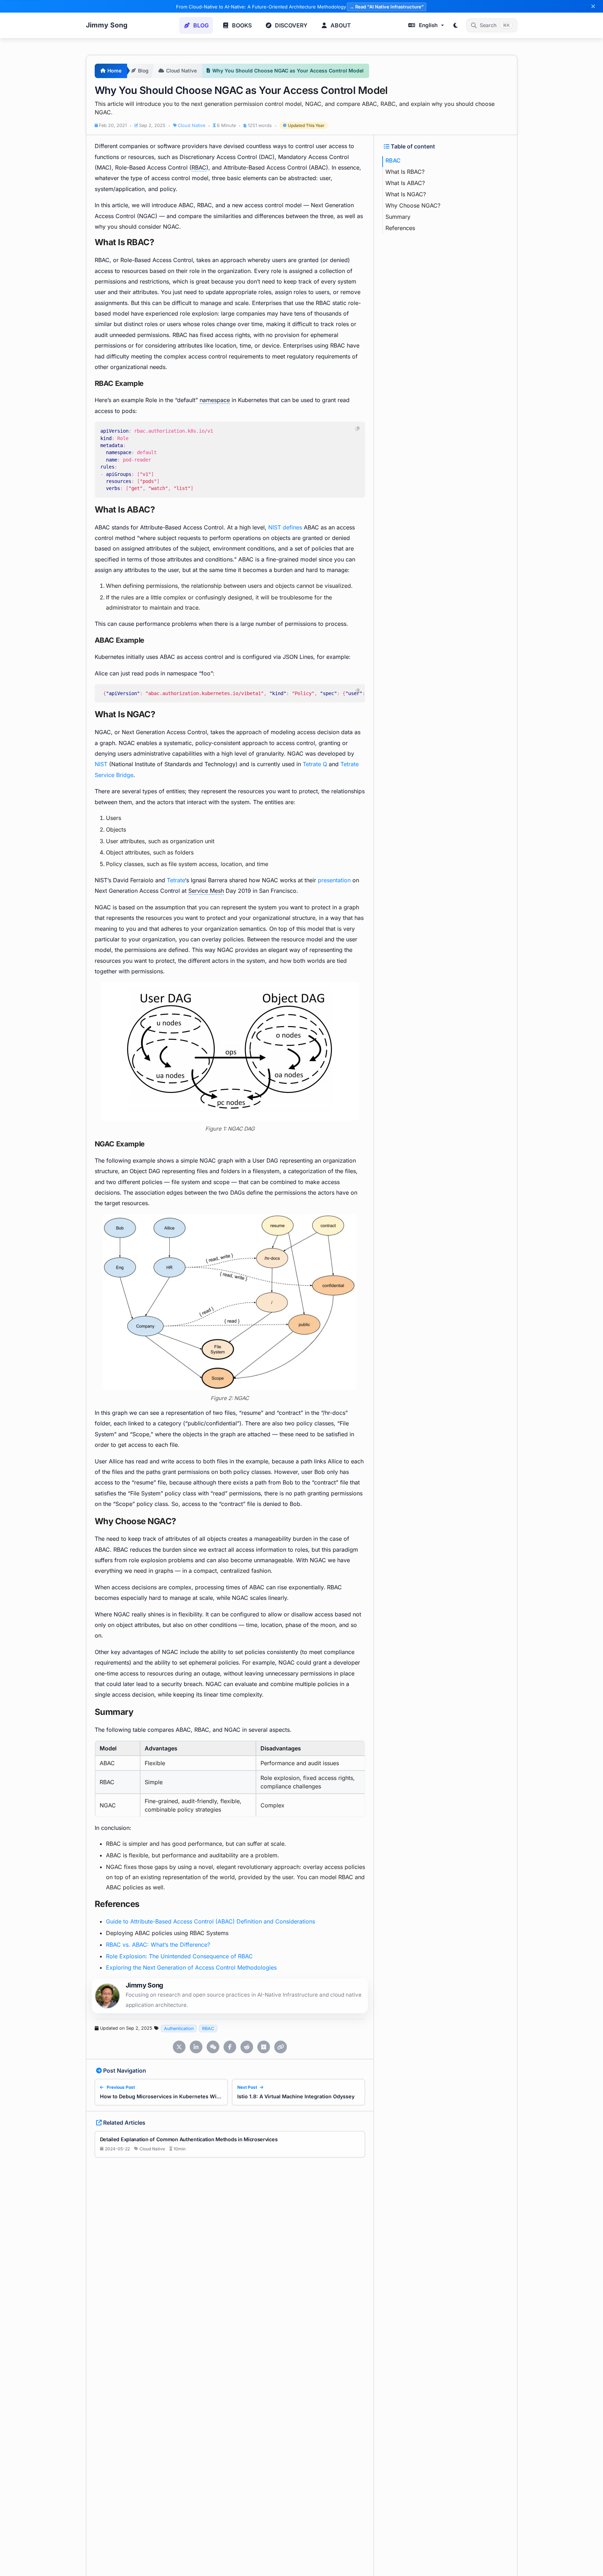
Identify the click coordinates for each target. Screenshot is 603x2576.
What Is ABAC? (405, 183)
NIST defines (285, 527)
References (400, 228)
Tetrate (176, 880)
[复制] (358, 429)
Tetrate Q (315, 764)
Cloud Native (191, 126)
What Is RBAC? (405, 172)
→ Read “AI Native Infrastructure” (387, 7)
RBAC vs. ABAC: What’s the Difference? (158, 1945)
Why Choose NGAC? (413, 205)
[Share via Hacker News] (264, 2047)
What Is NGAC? (406, 194)
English (428, 25)
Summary (398, 217)
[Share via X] (179, 2047)
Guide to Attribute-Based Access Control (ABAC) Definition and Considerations (211, 1921)
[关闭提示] (593, 6)
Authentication (179, 2028)
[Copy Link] (281, 2047)
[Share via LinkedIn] (196, 2047)
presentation (334, 880)
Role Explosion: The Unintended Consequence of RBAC (179, 1956)
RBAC (208, 2028)
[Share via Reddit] (247, 2047)
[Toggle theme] (456, 25)
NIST (101, 764)
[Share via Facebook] (230, 2047)
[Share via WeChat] (213, 2047)
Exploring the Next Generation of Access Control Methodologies (191, 1967)
